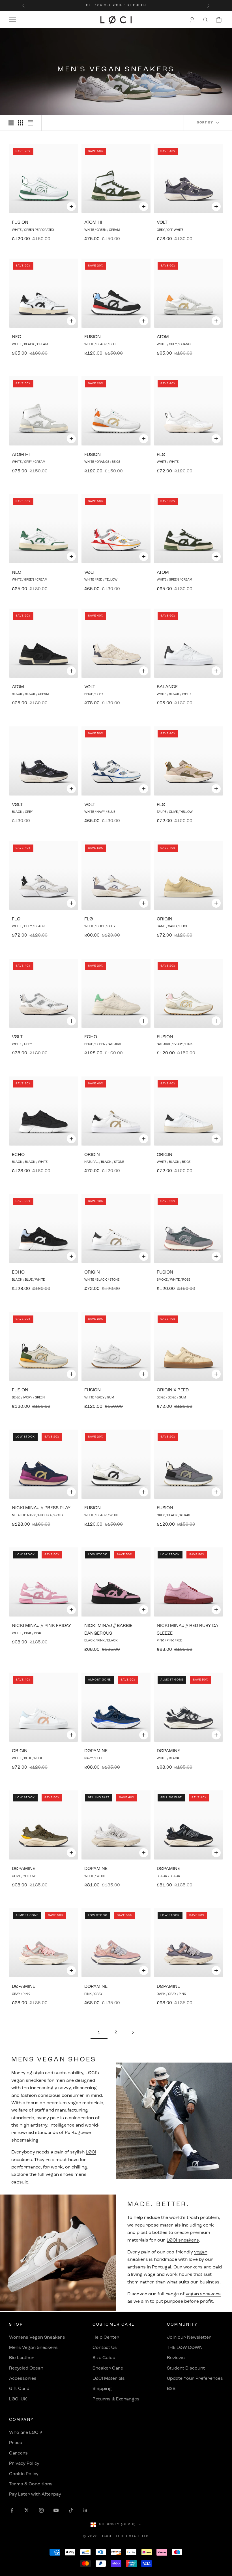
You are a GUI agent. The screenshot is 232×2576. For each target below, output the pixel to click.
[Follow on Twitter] (27, 2510)
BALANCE (167, 687)
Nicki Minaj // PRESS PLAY (41, 1508)
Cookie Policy (24, 2474)
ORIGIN (165, 919)
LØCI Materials (109, 2379)
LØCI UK (18, 2399)
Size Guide (104, 2358)
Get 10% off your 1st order (116, 6)
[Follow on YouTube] (56, 2510)
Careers (18, 2453)
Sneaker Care (108, 2368)
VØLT (162, 223)
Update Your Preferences (195, 2379)
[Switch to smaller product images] (21, 123)
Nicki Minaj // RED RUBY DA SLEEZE (187, 1630)
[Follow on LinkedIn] (85, 2510)
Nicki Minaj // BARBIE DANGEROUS (108, 1630)
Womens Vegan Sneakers (37, 2338)
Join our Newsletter (189, 2338)
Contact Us (105, 2348)
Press (16, 2443)
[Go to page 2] (133, 2032)
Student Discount (186, 2368)
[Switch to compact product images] (30, 123)
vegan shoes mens (66, 2175)
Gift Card (19, 2389)
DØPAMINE (96, 1751)
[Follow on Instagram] (41, 2510)
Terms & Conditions (31, 2484)
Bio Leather (22, 2358)
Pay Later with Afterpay (35, 2494)
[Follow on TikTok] (71, 2510)
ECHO (91, 1037)
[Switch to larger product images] (11, 123)
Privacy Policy (24, 2464)
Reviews (176, 2358)
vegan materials (86, 2103)
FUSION (20, 223)
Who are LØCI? (25, 2433)
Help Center (106, 2338)
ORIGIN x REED (173, 1390)
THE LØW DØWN (185, 2348)
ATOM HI (93, 223)
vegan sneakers (29, 2081)
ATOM (163, 337)
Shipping (102, 2389)
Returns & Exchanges (116, 2399)
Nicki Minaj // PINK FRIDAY (42, 1626)
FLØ (161, 455)
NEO (17, 337)
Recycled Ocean (26, 2368)
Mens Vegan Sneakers (33, 2348)
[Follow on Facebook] (12, 2510)
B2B (171, 2389)
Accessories (23, 2379)
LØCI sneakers (183, 2240)
